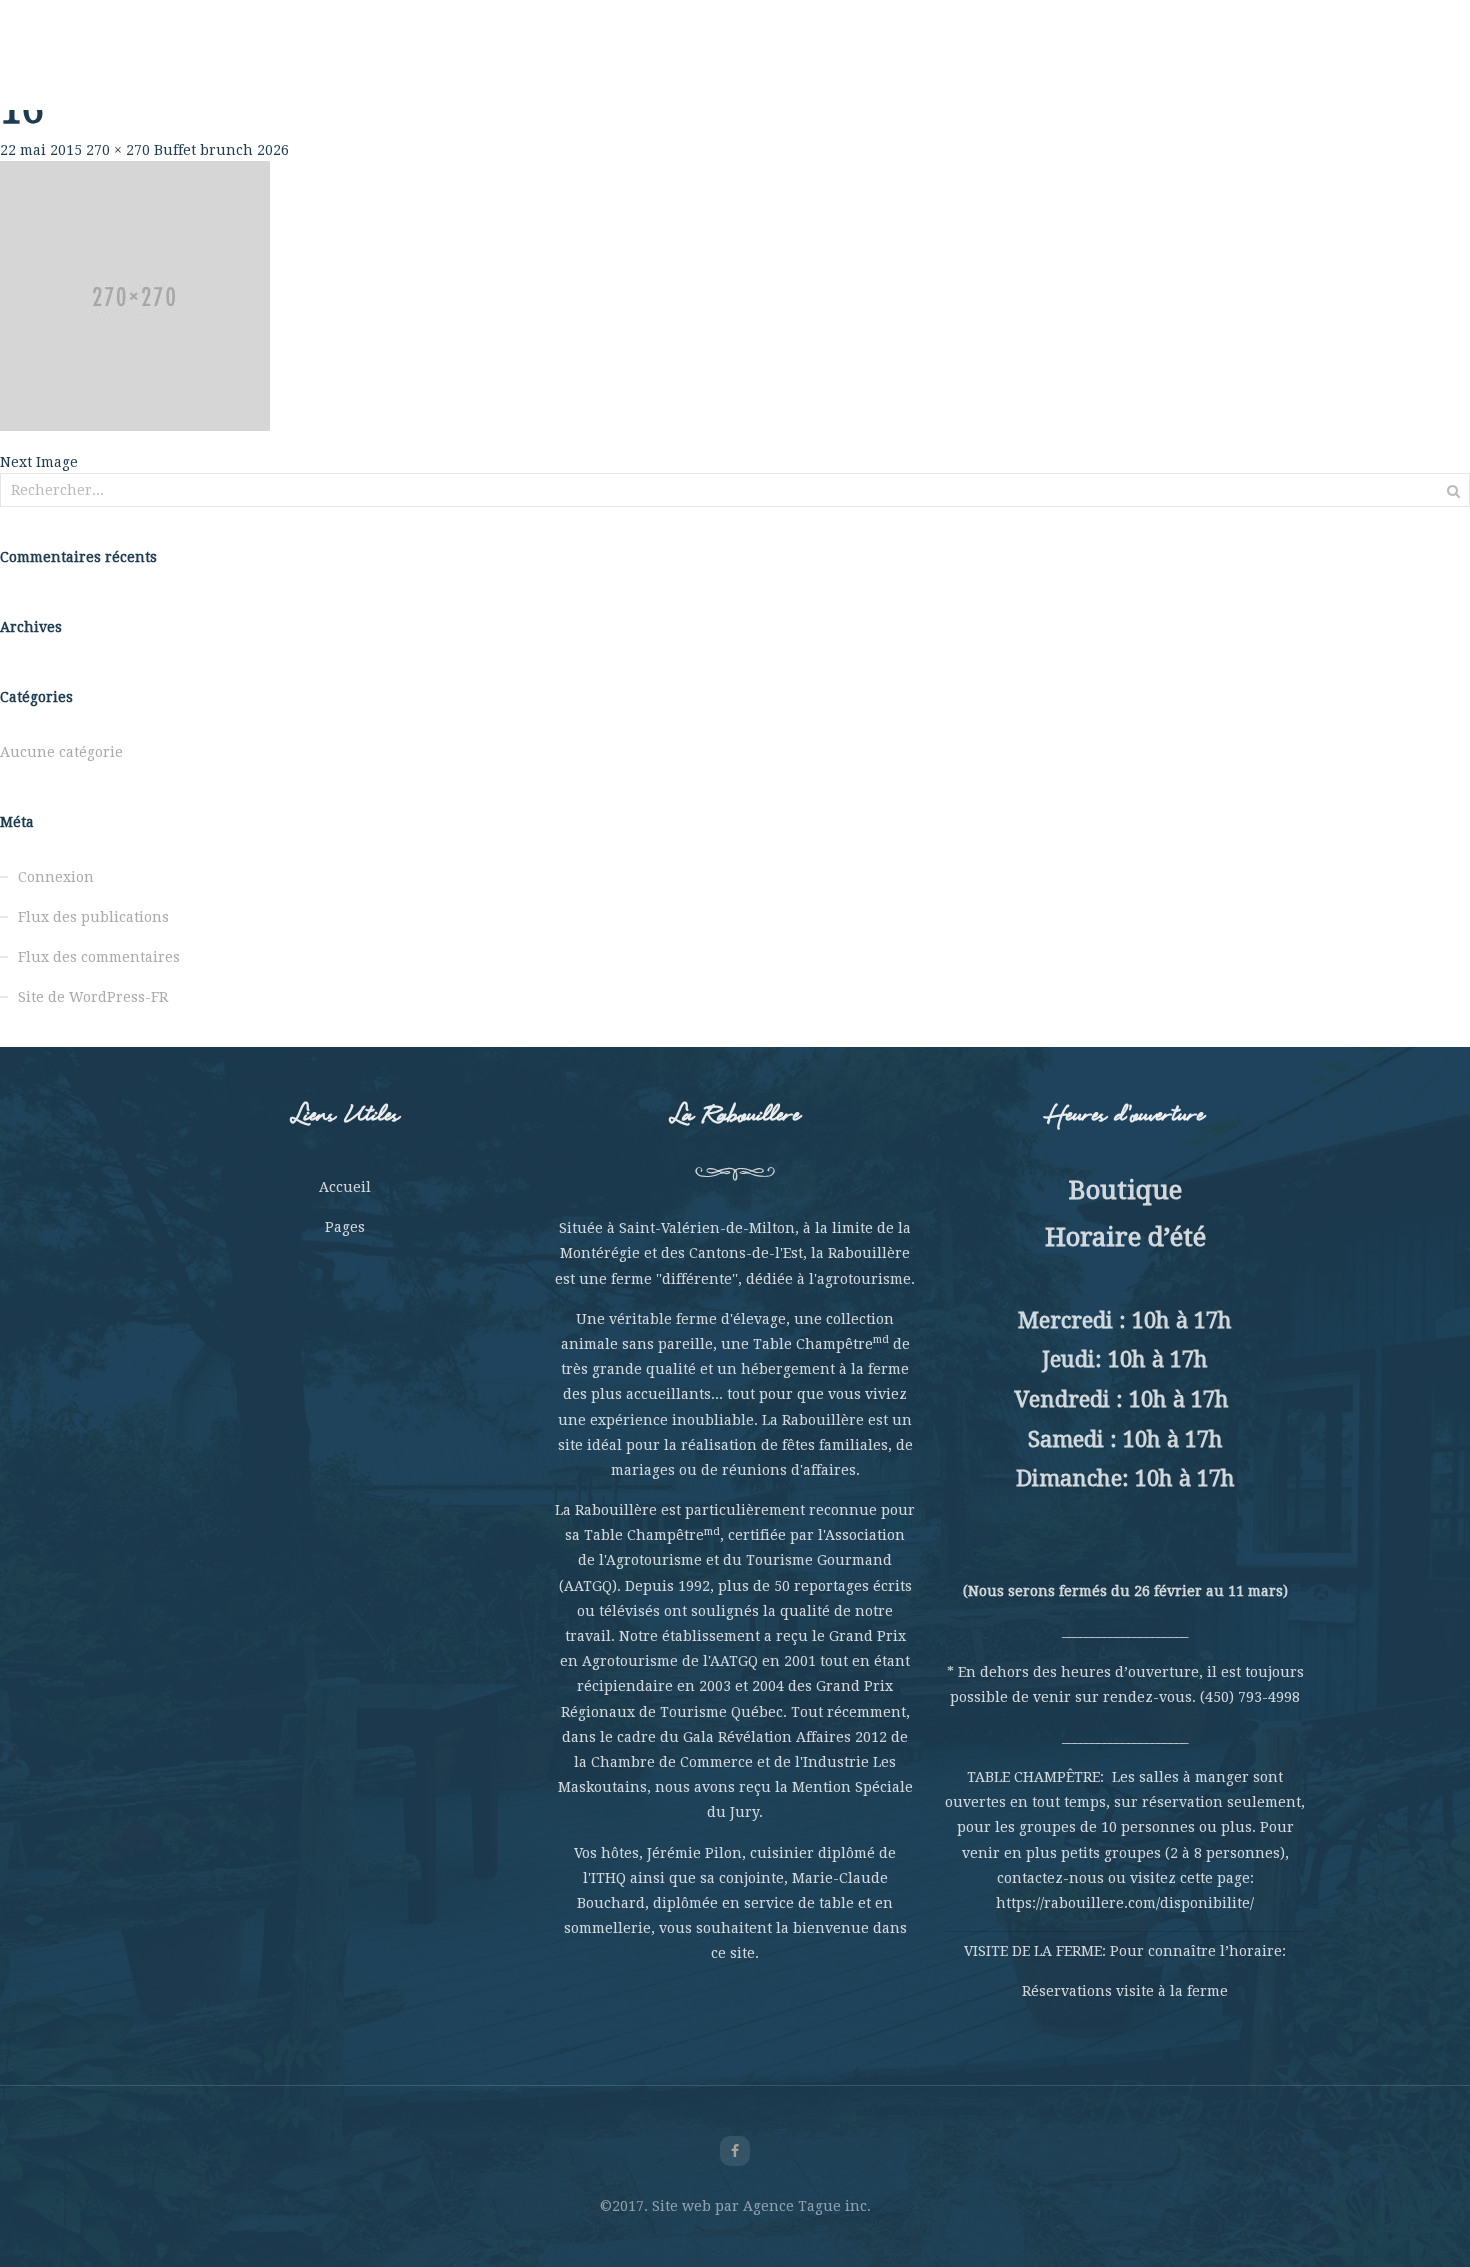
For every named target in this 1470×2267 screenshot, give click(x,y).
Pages (345, 1227)
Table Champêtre (531, 70)
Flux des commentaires (99, 957)
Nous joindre (1155, 70)
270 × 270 (118, 150)
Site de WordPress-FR (93, 997)
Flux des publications (93, 917)
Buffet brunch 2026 (221, 150)
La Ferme (412, 70)
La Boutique (1040, 70)
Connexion (56, 877)
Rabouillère (314, 70)
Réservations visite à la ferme (1125, 1991)
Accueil (345, 1187)
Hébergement (924, 70)
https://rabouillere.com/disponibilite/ (1125, 1903)
